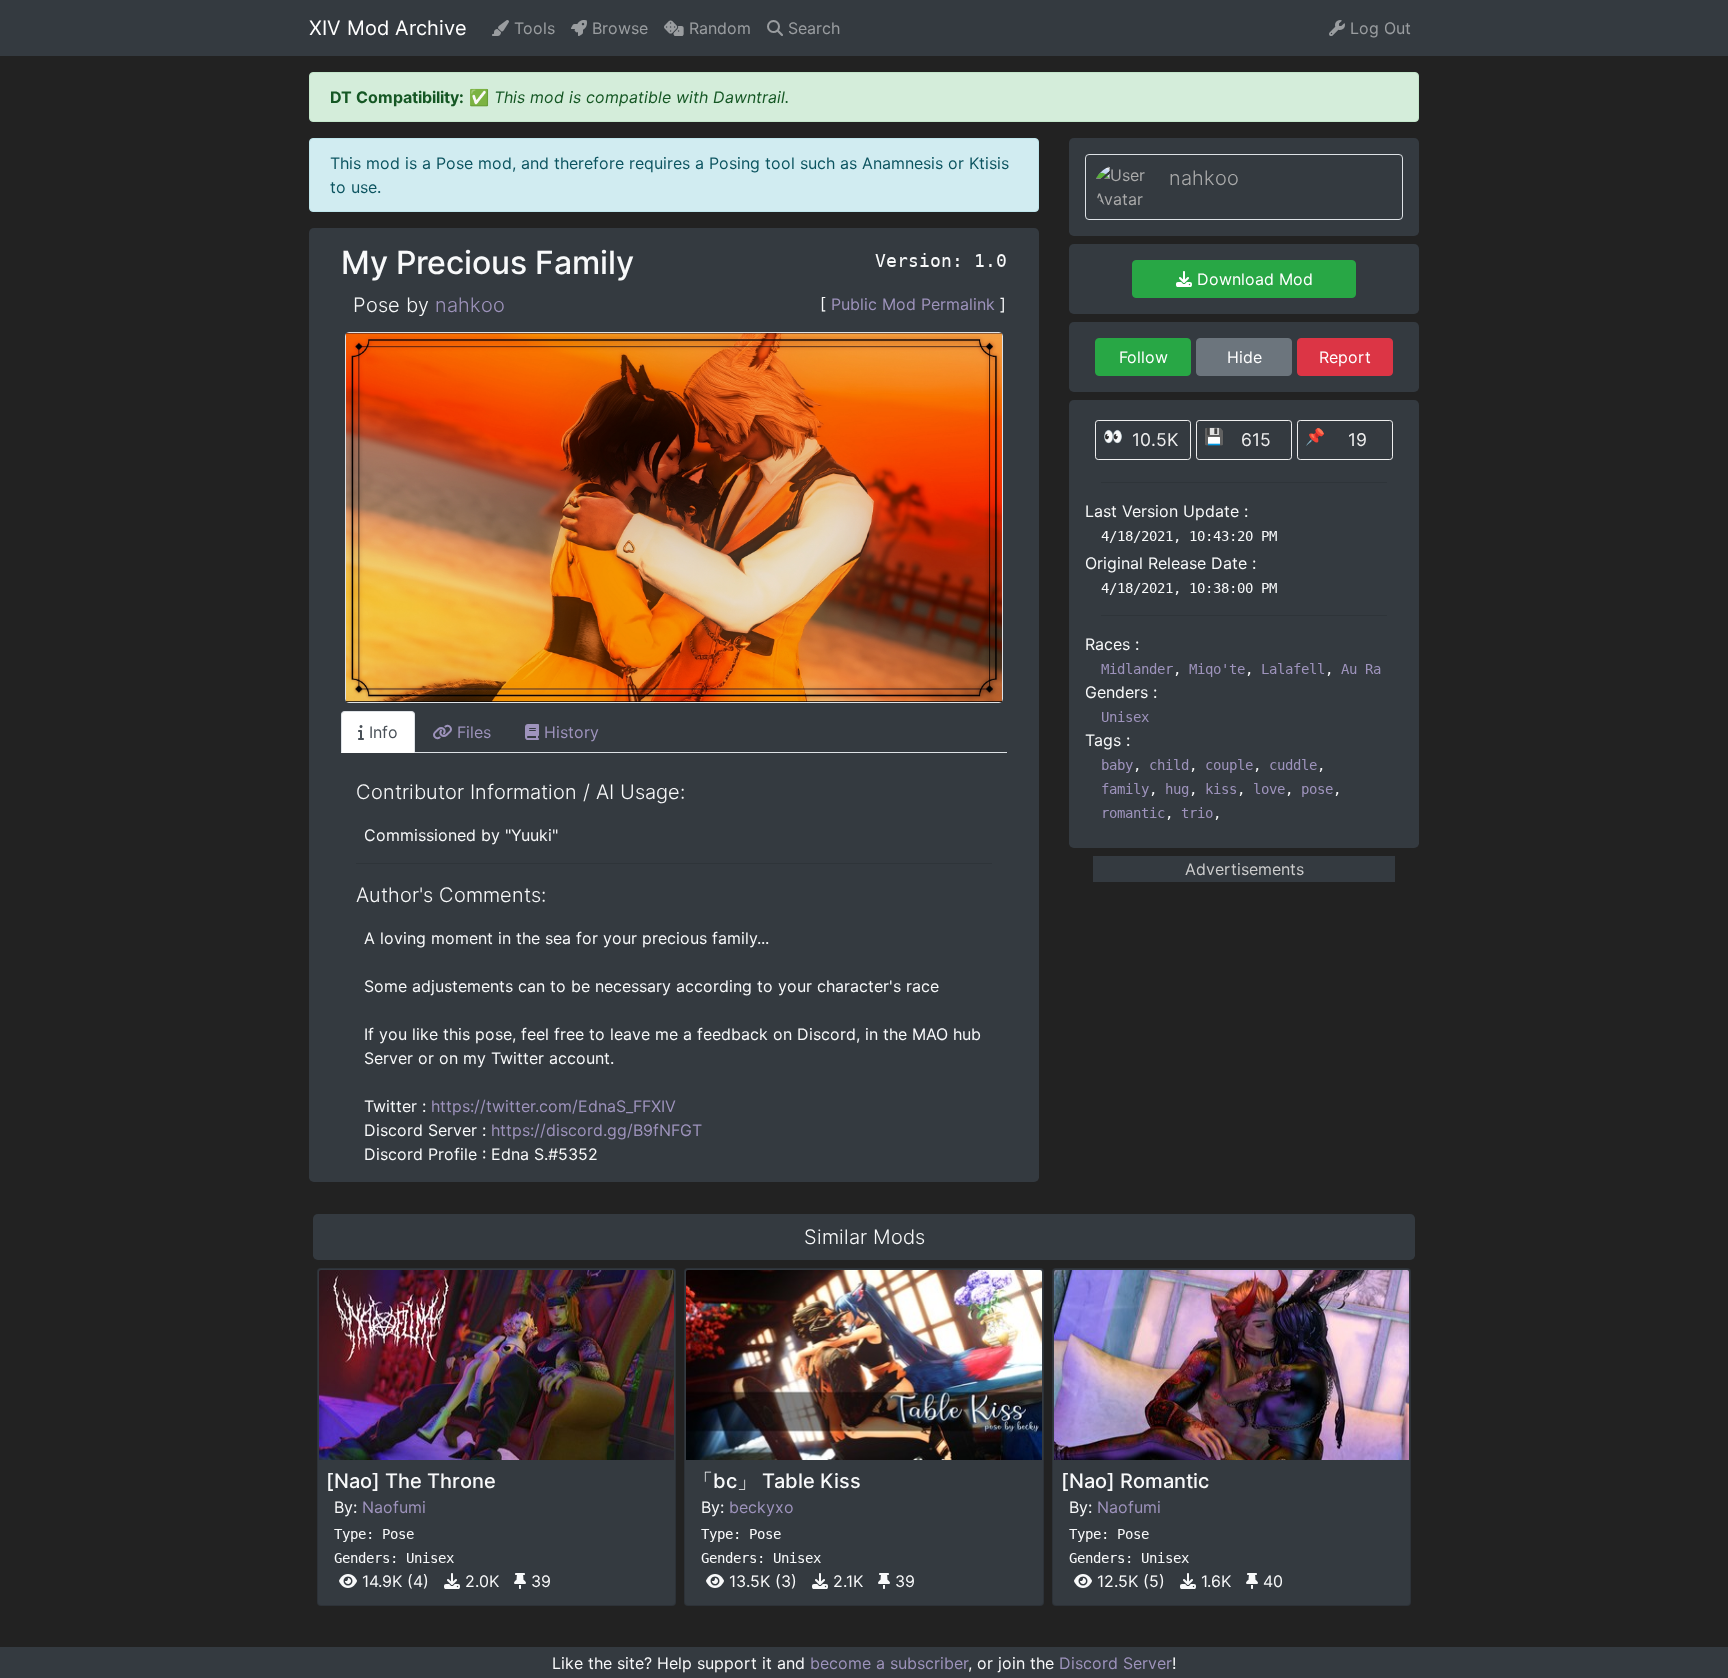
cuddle (1293, 765)
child (1169, 765)
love (1269, 789)
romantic (1133, 813)
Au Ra (1361, 669)
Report (1345, 357)
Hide (1244, 357)
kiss (1221, 789)
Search (811, 28)
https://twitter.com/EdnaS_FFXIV (553, 1106)
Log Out (1378, 28)
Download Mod (1252, 279)
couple (1229, 765)
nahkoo (470, 305)
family (1125, 789)
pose (1317, 789)
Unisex (1125, 717)
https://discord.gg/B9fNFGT (596, 1130)
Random (717, 28)
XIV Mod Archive (388, 28)
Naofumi (394, 1507)
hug (1177, 789)
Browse (617, 28)
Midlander (1137, 669)
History (569, 732)
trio (1197, 813)
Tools (532, 28)
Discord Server (1115, 1663)
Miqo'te (1217, 669)
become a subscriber (889, 1663)
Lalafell (1293, 669)
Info (381, 732)
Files (471, 732)
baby (1117, 765)
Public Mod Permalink (913, 304)
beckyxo (761, 1507)
